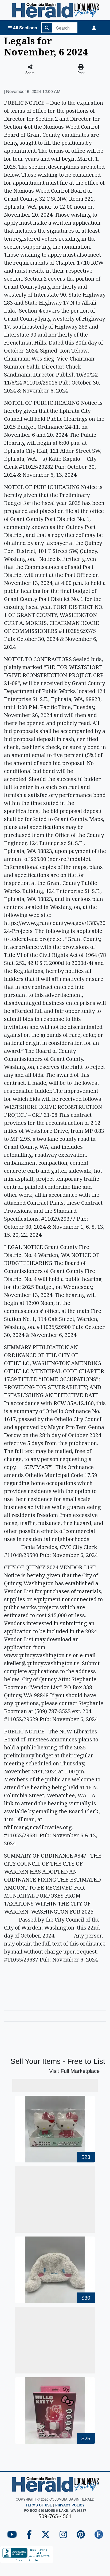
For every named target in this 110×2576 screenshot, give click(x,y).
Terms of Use (39, 2505)
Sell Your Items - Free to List (58, 2061)
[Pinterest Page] (81, 2535)
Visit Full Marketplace (74, 2071)
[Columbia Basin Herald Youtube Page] (12, 2535)
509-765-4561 (55, 2516)
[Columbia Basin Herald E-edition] (99, 2535)
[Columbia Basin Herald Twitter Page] (46, 2535)
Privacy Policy (70, 2505)
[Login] (94, 28)
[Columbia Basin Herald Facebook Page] (29, 2535)
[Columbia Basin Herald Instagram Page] (63, 2535)
